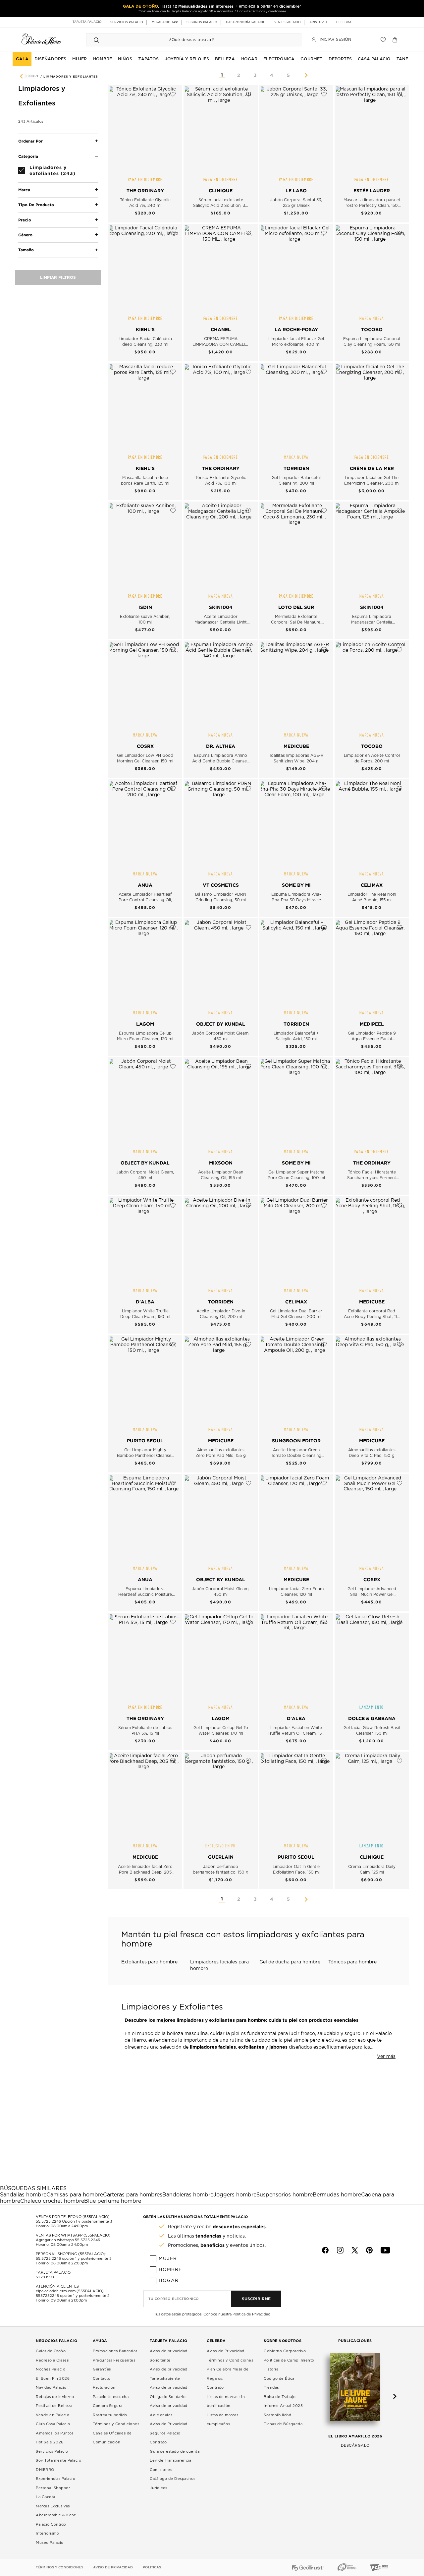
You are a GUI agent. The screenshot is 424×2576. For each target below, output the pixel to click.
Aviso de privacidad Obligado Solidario (169, 2392)
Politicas (152, 2567)
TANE (402, 59)
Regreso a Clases (52, 2360)
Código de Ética (279, 2379)
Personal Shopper (53, 2488)
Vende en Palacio (53, 2415)
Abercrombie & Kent (56, 2515)
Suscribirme (256, 2299)
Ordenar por (30, 141)
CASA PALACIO (374, 59)
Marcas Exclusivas (53, 2506)
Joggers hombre (235, 2195)
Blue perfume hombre (113, 2201)
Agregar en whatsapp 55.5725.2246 (68, 2240)
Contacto (102, 2379)
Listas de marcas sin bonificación (226, 2401)
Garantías (102, 2369)
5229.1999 (45, 2277)
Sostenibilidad (277, 2415)
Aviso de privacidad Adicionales (169, 2410)
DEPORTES (340, 59)
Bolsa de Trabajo (280, 2397)
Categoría (28, 156)
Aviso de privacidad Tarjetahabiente (169, 2374)
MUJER (79, 59)
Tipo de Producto (36, 205)
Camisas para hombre (75, 2195)
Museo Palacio (50, 2543)
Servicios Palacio (52, 2452)
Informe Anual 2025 (283, 2406)
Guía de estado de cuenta (175, 2452)
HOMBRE (103, 59)
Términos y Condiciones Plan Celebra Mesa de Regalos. (230, 2369)
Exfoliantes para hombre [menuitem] (149, 1962)
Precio (25, 220)
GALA (22, 59)
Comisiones (161, 2470)
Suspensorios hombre (285, 2195)
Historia (271, 2369)
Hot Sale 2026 (50, 2442)
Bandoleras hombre (188, 2195)
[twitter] (355, 2250)
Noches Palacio (51, 2369)
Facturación (104, 2388)
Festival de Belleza (54, 2406)
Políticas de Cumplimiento (289, 2360)
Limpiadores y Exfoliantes (71, 77)
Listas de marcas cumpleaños (222, 2420)
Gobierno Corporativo (285, 2351)
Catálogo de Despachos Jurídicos (173, 2483)
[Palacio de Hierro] (41, 39)
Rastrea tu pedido (110, 2415)
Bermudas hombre (337, 2195)
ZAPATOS (148, 59)
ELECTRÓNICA (279, 59)
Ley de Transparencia (170, 2460)
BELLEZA (225, 59)
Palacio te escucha (111, 2397)
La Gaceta (46, 2497)
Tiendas (271, 2388)
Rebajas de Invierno (55, 2397)
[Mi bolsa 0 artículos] (396, 40)
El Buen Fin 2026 (53, 2379)
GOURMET (311, 59)
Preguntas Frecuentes (114, 2360)
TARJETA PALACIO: (54, 2273)
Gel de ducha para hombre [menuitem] (290, 1962)
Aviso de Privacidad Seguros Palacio (169, 2429)
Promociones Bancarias (115, 2351)
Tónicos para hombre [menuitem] (352, 1962)
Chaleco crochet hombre (52, 2201)
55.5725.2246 (48, 2221)
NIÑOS (125, 59)
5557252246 (47, 2296)
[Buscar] (96, 40)
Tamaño (26, 250)
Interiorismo (47, 2533)
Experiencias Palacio (55, 2479)
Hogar (169, 2281)
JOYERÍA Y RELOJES (187, 59)
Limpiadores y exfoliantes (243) (53, 170)
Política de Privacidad (251, 2314)
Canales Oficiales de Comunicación (112, 2438)
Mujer (168, 2259)
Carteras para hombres (133, 2195)
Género (25, 235)
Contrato (158, 2442)
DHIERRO (45, 2470)
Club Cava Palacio (53, 2424)
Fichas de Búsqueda (283, 2424)
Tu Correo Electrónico (174, 2299)
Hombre (170, 2270)
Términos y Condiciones (116, 2424)
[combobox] (187, 40)
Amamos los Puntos (55, 2433)
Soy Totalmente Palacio (58, 2460)
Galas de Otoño (51, 2351)
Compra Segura (108, 2406)
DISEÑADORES (50, 59)
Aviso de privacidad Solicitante (169, 2356)
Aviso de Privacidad (226, 2351)
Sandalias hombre (23, 2195)
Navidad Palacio (51, 2388)
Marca (24, 190)
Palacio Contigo (51, 2524)
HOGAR (249, 59)
